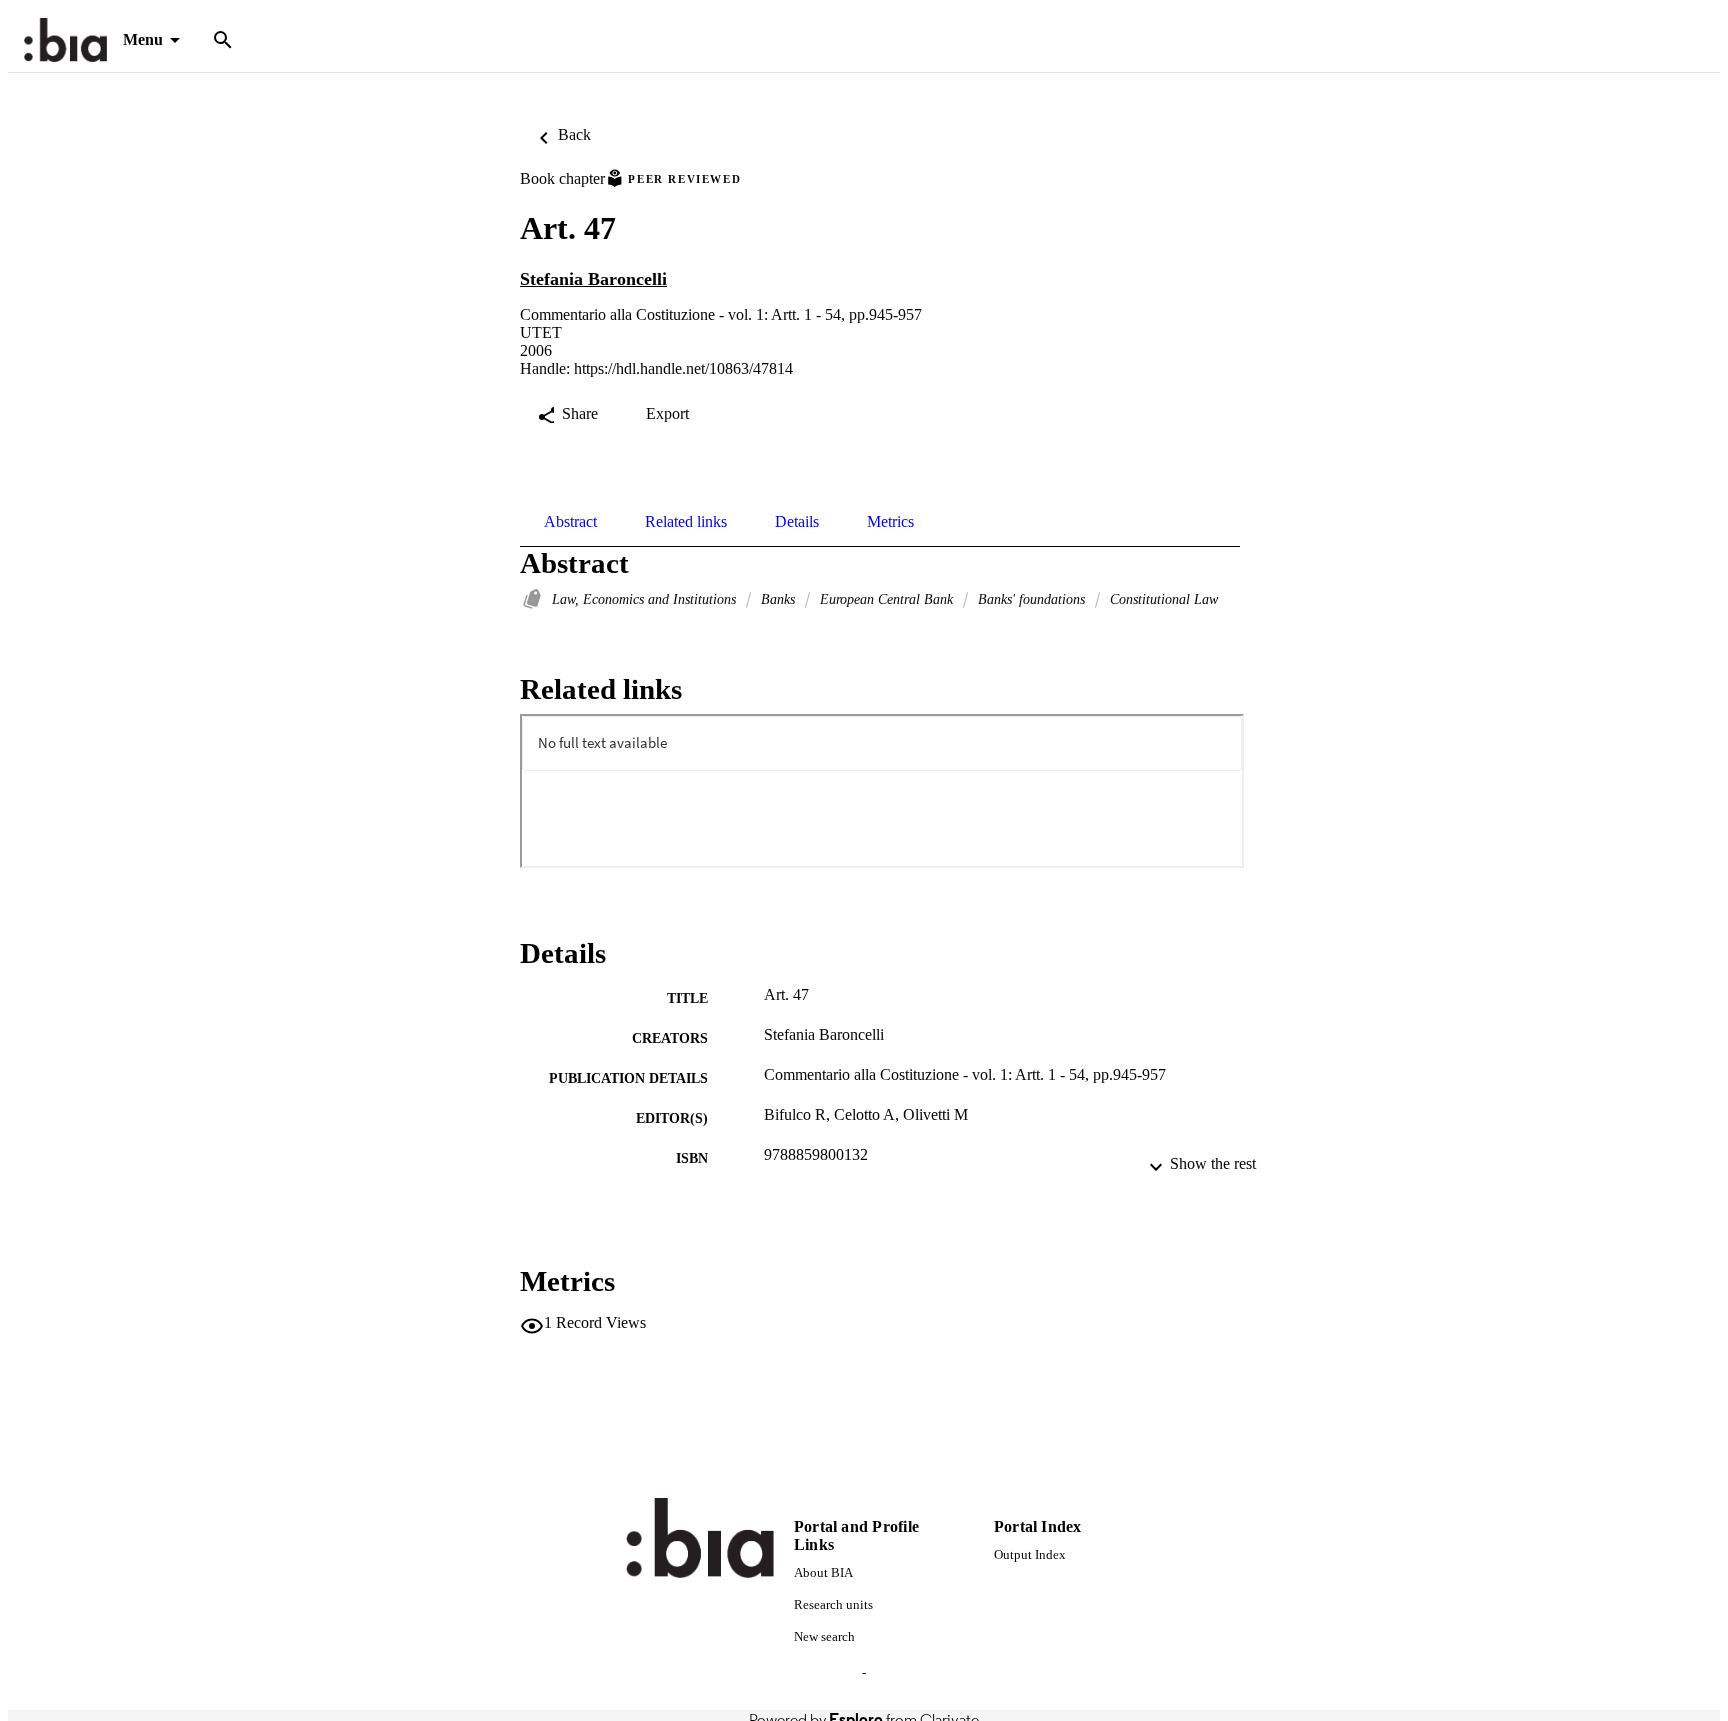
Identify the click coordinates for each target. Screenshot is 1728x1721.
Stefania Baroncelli (593, 279)
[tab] (570, 522)
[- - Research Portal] (65, 40)
